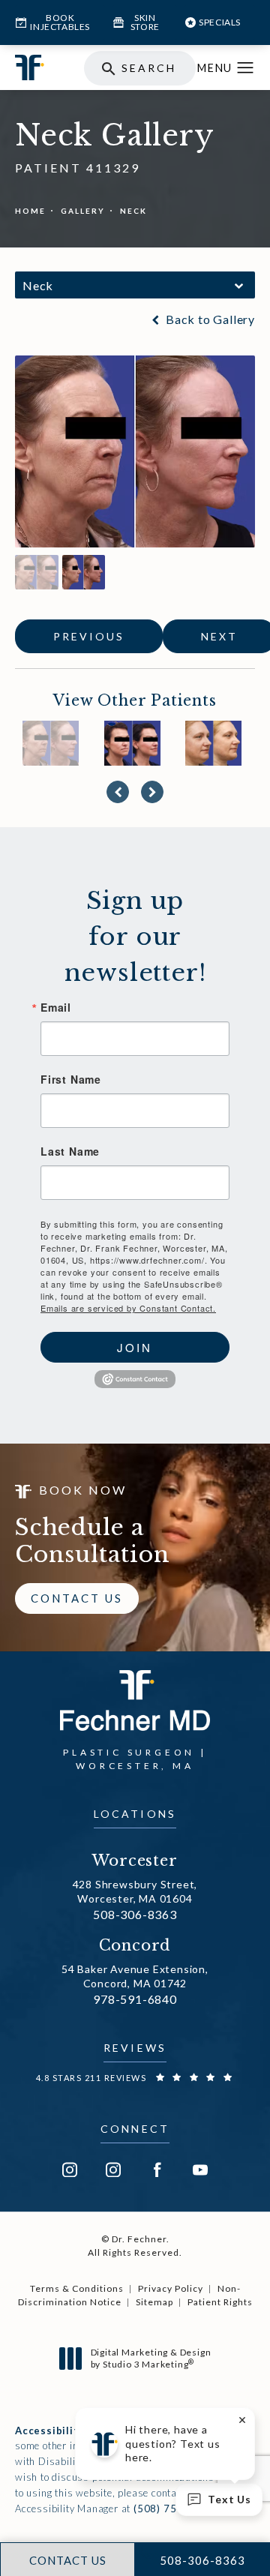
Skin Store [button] (145, 22)
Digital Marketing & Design (151, 2358)
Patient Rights (220, 2302)
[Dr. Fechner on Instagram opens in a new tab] (70, 2170)
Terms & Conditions (77, 2288)
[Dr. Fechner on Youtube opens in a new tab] (200, 2170)
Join (135, 1347)
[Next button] (152, 792)
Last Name (70, 1151)
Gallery (83, 211)
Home (30, 211)
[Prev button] (118, 792)
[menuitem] (70, 2170)
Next (219, 636)
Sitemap (154, 2302)
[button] (246, 68)
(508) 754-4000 (174, 2509)
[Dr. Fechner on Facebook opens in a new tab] (157, 2170)
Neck (133, 211)
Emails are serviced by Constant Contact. (128, 1308)
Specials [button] (220, 22)
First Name (71, 1079)
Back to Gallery (209, 319)
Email (56, 1007)
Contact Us (77, 1598)
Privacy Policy (171, 2288)
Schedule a (93, 1541)
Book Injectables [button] (60, 22)
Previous (89, 636)
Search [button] (149, 68)
